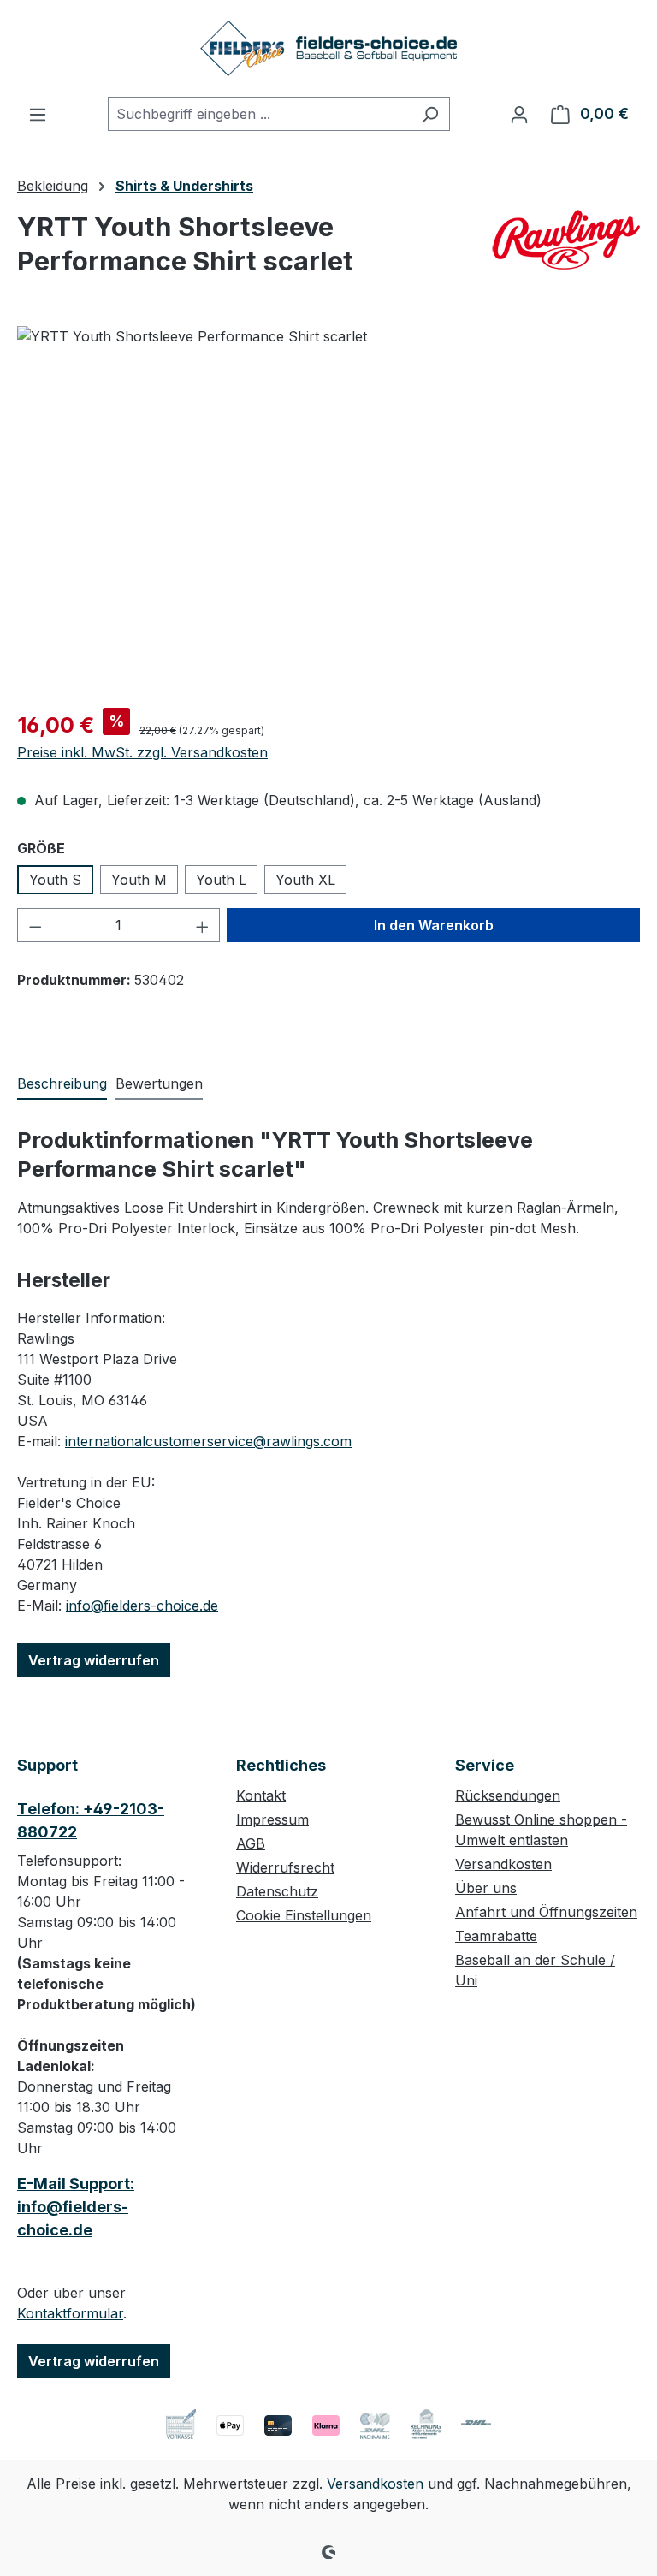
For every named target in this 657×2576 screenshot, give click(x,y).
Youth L (221, 880)
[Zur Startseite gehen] (328, 48)
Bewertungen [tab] (159, 1083)
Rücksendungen (508, 1795)
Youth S (55, 880)
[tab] (62, 1084)
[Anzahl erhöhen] (203, 925)
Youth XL (305, 880)
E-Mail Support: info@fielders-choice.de (76, 2207)
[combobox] (259, 114)
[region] (328, 510)
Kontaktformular (70, 2313)
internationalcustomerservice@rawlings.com (208, 1441)
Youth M (139, 880)
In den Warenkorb (434, 925)
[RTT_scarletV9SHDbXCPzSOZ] (328, 510)
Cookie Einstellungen (304, 1915)
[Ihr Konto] (519, 114)
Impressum (272, 1819)
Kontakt (261, 1795)
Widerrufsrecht (285, 1867)
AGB (251, 1843)
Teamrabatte (496, 1936)
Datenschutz (277, 1891)
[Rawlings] (565, 240)
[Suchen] (430, 114)
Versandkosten (503, 1864)
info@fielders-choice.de (142, 1606)
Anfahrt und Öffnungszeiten (546, 1912)
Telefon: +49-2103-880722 (91, 1820)
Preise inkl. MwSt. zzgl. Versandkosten (142, 752)
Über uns (486, 1888)
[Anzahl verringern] (35, 925)
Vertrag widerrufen (94, 1660)
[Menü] (38, 114)
